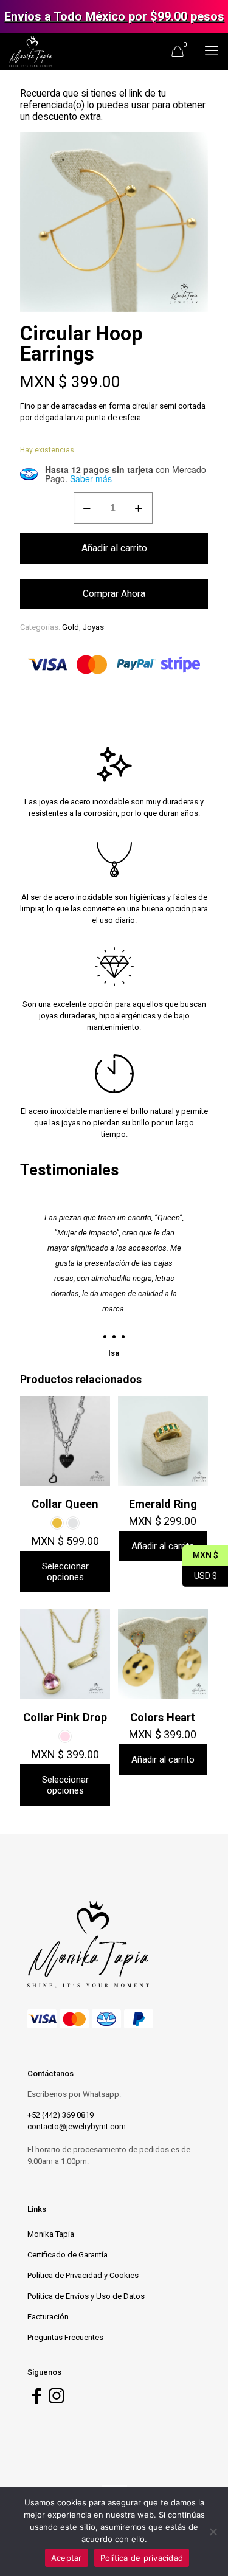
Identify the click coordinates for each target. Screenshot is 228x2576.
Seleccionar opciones (65, 1572)
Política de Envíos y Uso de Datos (86, 2296)
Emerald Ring (163, 1504)
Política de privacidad (142, 2558)
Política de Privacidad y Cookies (83, 2275)
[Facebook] (36, 2399)
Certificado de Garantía (67, 2255)
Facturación (48, 2317)
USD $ (200, 1574)
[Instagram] (57, 2399)
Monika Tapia (51, 2234)
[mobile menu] (212, 51)
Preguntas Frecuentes (65, 2337)
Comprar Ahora (114, 594)
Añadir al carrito (114, 548)
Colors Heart (163, 1717)
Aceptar (67, 2558)
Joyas (93, 627)
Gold (71, 627)
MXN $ (200, 1554)
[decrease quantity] (87, 508)
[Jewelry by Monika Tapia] (30, 51)
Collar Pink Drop (65, 1717)
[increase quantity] (139, 508)
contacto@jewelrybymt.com (77, 2126)
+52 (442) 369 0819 (60, 2115)
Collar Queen (65, 1504)
